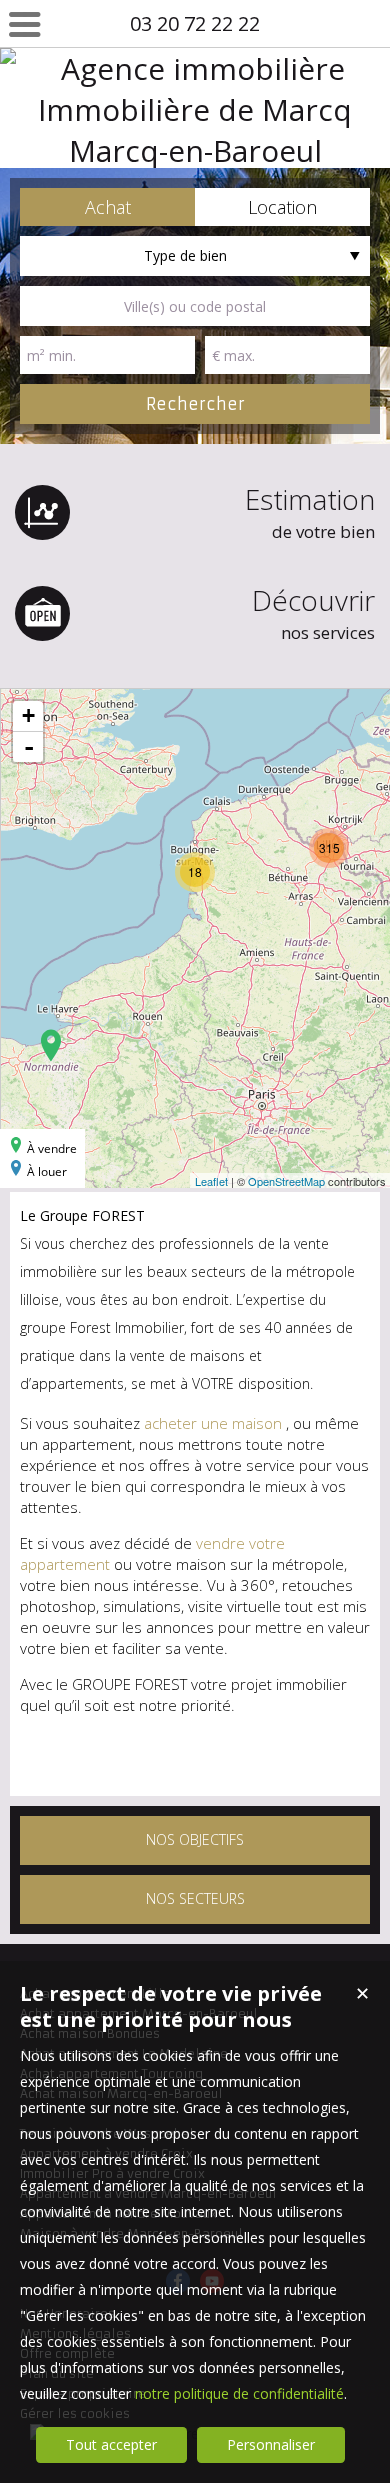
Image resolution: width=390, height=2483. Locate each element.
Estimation (310, 511)
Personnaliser (271, 2444)
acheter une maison (215, 1423)
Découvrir (313, 612)
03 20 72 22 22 (195, 23)
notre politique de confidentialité (239, 2393)
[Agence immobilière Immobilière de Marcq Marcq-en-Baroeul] (195, 108)
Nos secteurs (195, 1898)
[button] (107, 207)
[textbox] (195, 306)
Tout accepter (111, 2444)
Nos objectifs (195, 1839)
